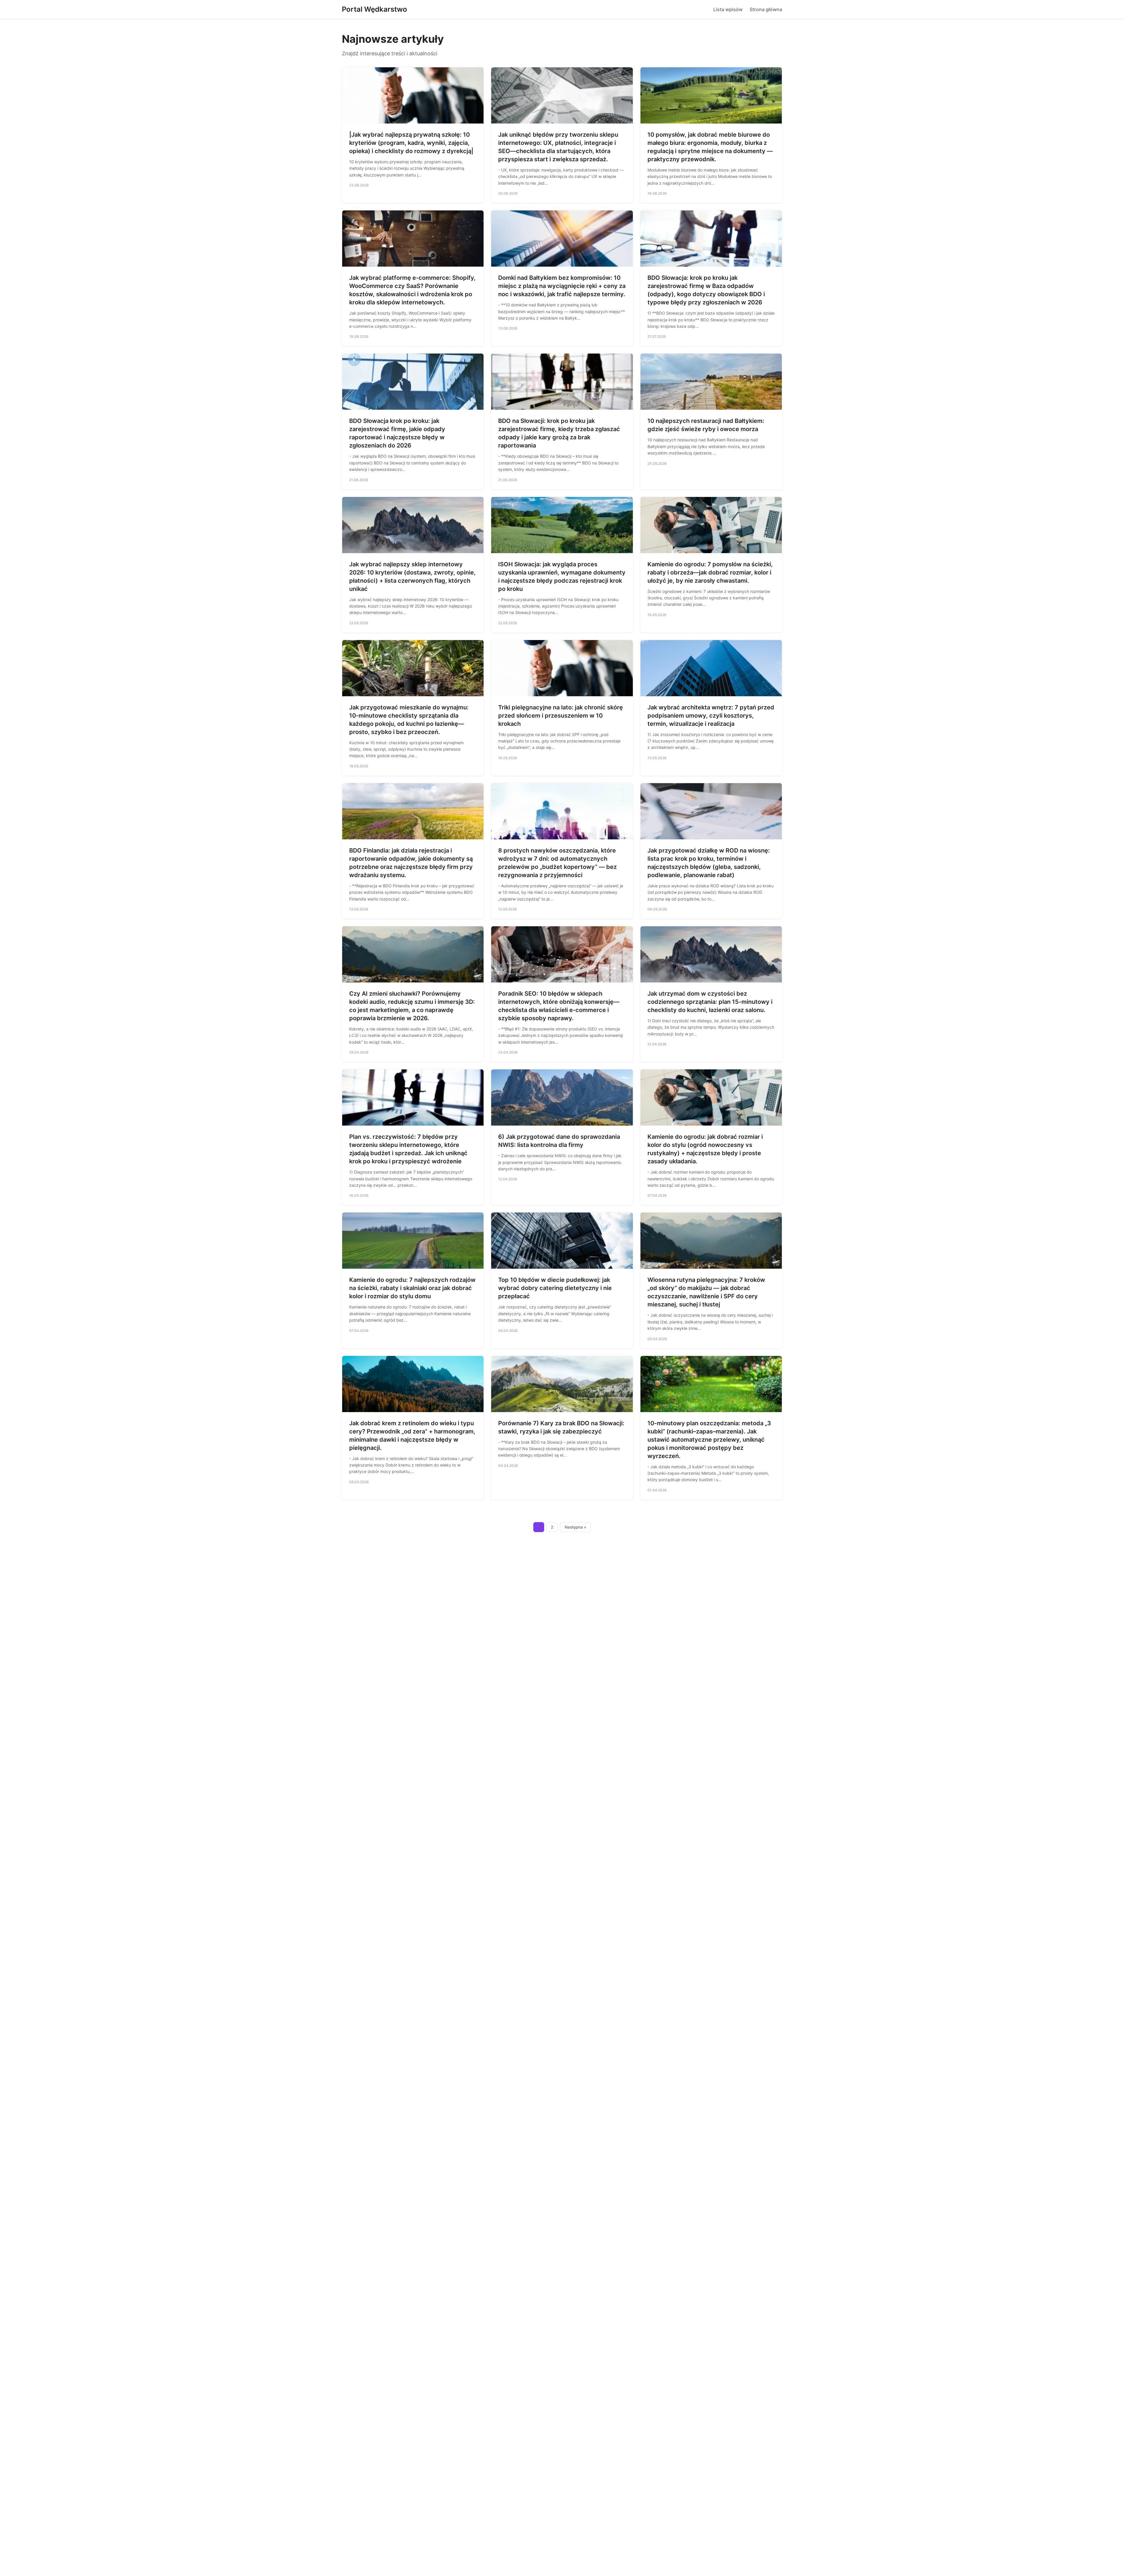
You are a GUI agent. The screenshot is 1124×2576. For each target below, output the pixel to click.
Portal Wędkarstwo (375, 9)
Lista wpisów (728, 9)
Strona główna (766, 9)
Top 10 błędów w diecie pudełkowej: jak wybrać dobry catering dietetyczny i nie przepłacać (555, 1288)
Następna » (575, 1527)
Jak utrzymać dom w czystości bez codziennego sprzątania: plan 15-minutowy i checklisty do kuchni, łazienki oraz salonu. (710, 1002)
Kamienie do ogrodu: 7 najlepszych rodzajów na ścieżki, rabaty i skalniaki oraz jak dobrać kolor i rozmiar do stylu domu (412, 1288)
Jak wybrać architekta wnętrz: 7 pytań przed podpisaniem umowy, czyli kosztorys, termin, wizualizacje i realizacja (711, 716)
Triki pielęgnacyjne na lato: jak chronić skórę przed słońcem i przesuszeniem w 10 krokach (561, 716)
